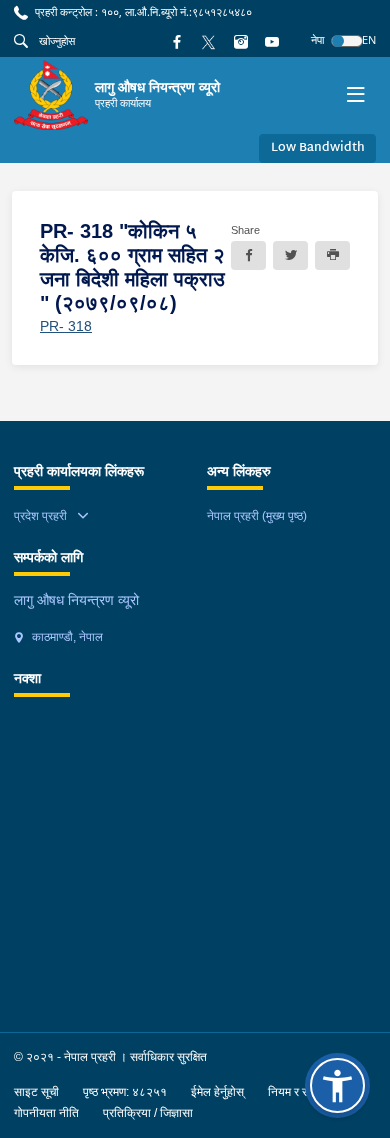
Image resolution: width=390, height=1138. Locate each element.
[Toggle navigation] (355, 95)
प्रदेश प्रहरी (40, 516)
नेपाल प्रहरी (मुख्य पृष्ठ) (257, 516)
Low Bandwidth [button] (318, 148)
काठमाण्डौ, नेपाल (66, 637)
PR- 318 (66, 326)
